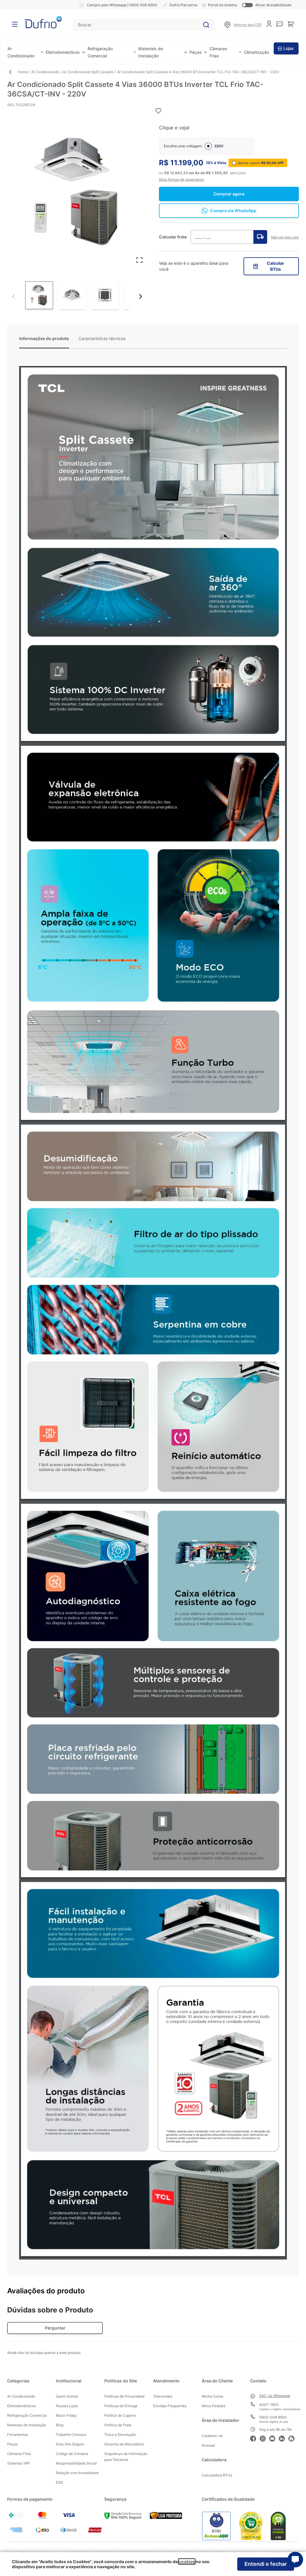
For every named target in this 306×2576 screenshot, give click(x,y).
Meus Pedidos (214, 2406)
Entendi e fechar (266, 2564)
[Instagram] (264, 2438)
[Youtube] (274, 2438)
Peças (196, 52)
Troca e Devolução (120, 2435)
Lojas (289, 48)
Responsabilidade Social (76, 2463)
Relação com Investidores (77, 2473)
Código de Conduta (72, 2454)
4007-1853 (269, 2405)
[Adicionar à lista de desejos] (158, 111)
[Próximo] (140, 296)
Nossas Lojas (67, 2406)
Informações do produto (44, 338)
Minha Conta (212, 2396)
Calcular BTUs (276, 266)
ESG (59, 2482)
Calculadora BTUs (217, 2475)
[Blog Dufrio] (293, 2438)
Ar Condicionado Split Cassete (88, 72)
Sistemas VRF (19, 2463)
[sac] (280, 24)
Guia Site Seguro (70, 2444)
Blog (60, 2425)
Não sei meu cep (285, 237)
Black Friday (66, 2415)
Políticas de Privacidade (124, 2396)
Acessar (208, 2445)
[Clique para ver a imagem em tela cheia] (77, 192)
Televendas (163, 2396)
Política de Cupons (120, 2415)
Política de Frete (118, 2425)
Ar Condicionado (45, 72)
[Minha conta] (269, 24)
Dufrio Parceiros (183, 5)
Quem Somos (67, 2396)
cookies (187, 2562)
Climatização (256, 52)
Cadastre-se (212, 2436)
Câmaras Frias (19, 2454)
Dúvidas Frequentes (170, 2406)
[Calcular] (260, 237)
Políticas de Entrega (121, 2406)
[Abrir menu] (15, 24)
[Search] (206, 25)
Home (23, 72)
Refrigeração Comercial (27, 2415)
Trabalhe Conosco (71, 2435)
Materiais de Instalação (27, 2425)
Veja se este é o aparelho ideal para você (194, 266)
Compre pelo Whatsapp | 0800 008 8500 (122, 5)
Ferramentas (18, 2435)
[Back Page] (13, 72)
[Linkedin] (284, 2438)
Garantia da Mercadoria (124, 2444)
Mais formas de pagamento (182, 179)
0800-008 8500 (273, 2417)
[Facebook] (255, 2438)
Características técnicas (102, 338)
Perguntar (55, 2328)
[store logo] (43, 22)
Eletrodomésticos (63, 52)
